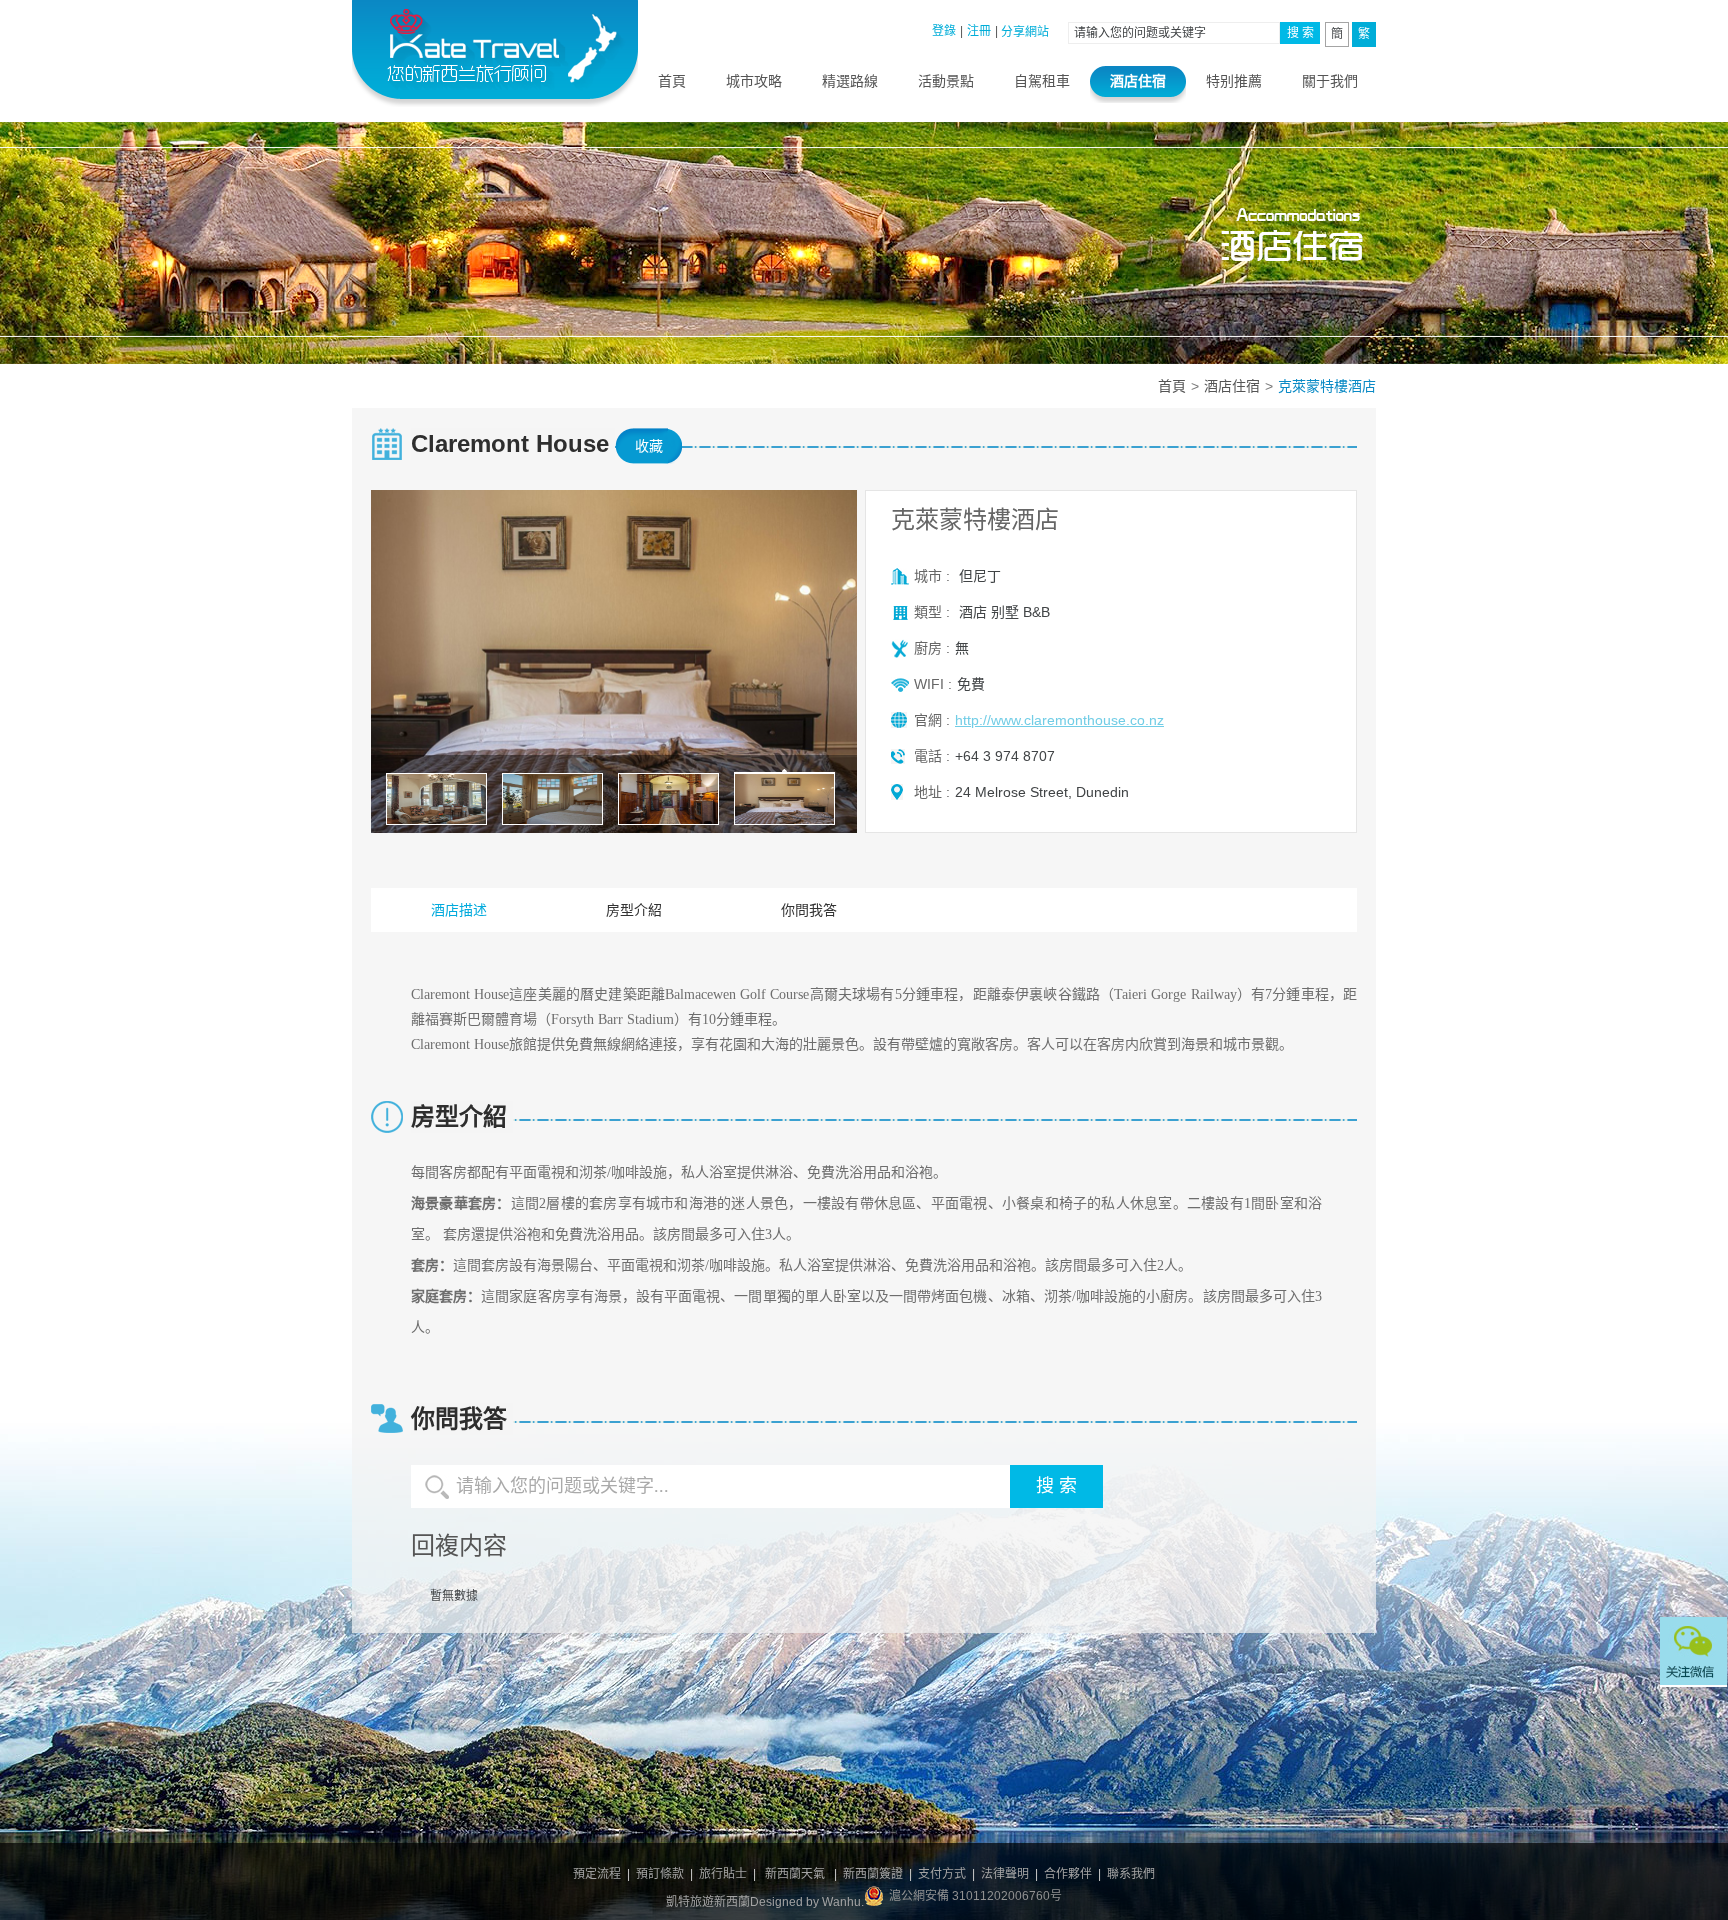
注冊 (979, 31)
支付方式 (942, 1874)
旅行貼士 (723, 1874)
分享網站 (1025, 32)
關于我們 (1330, 81)
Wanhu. (843, 1902)
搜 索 (1300, 33)
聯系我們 (1131, 1874)
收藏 (649, 446)
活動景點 (946, 81)
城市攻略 (754, 81)
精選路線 (850, 81)
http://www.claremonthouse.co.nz (1059, 720)
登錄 (944, 31)
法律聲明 (1005, 1874)
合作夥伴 (1068, 1874)
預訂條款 (660, 1874)
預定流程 (597, 1874)
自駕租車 (1042, 81)
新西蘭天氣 (795, 1874)
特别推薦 (1234, 81)
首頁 (672, 81)
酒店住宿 (1138, 81)
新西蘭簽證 (873, 1874)
